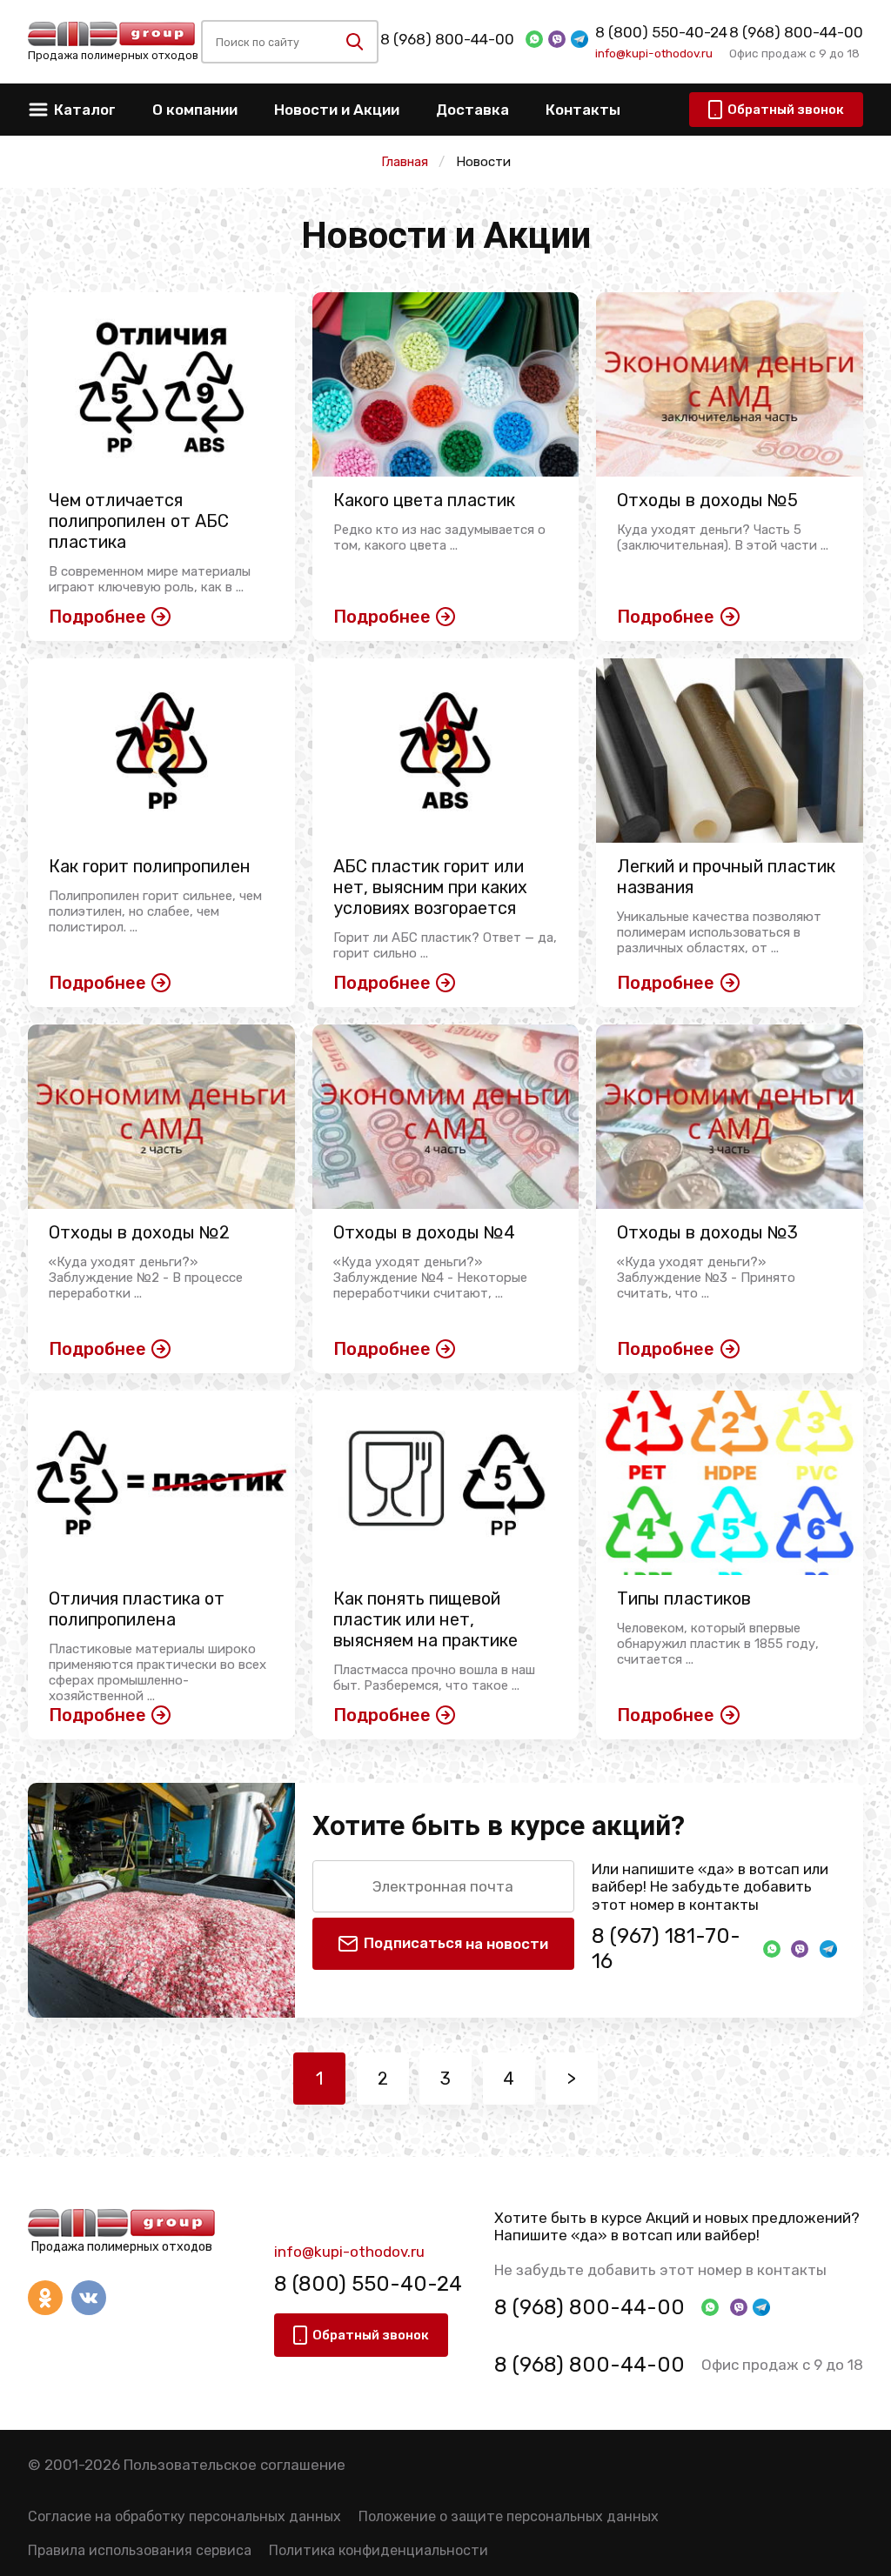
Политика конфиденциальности (379, 2550)
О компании (195, 110)
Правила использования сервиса (140, 2550)
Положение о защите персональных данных (509, 2516)
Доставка (472, 110)
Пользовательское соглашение (234, 2465)
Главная (405, 162)
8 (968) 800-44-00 (447, 39)
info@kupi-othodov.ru (654, 53)
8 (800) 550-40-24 (661, 32)
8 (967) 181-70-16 (666, 1949)
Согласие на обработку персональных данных (184, 2516)
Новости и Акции (337, 110)
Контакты (583, 110)
